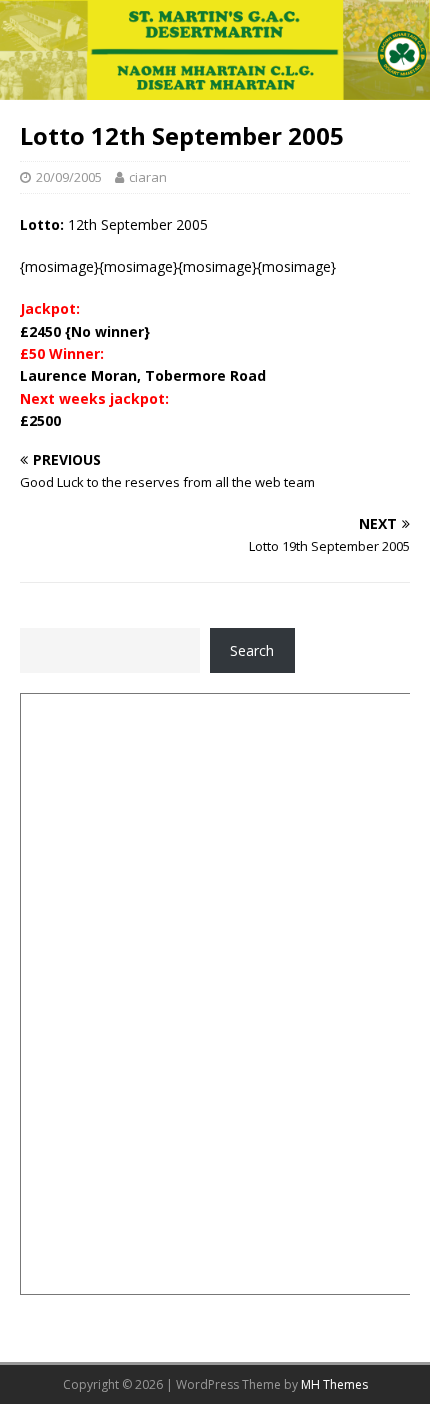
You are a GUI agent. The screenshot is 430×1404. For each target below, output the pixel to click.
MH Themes (334, 1384)
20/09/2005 (69, 177)
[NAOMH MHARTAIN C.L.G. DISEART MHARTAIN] (215, 87)
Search (252, 650)
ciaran (148, 177)
